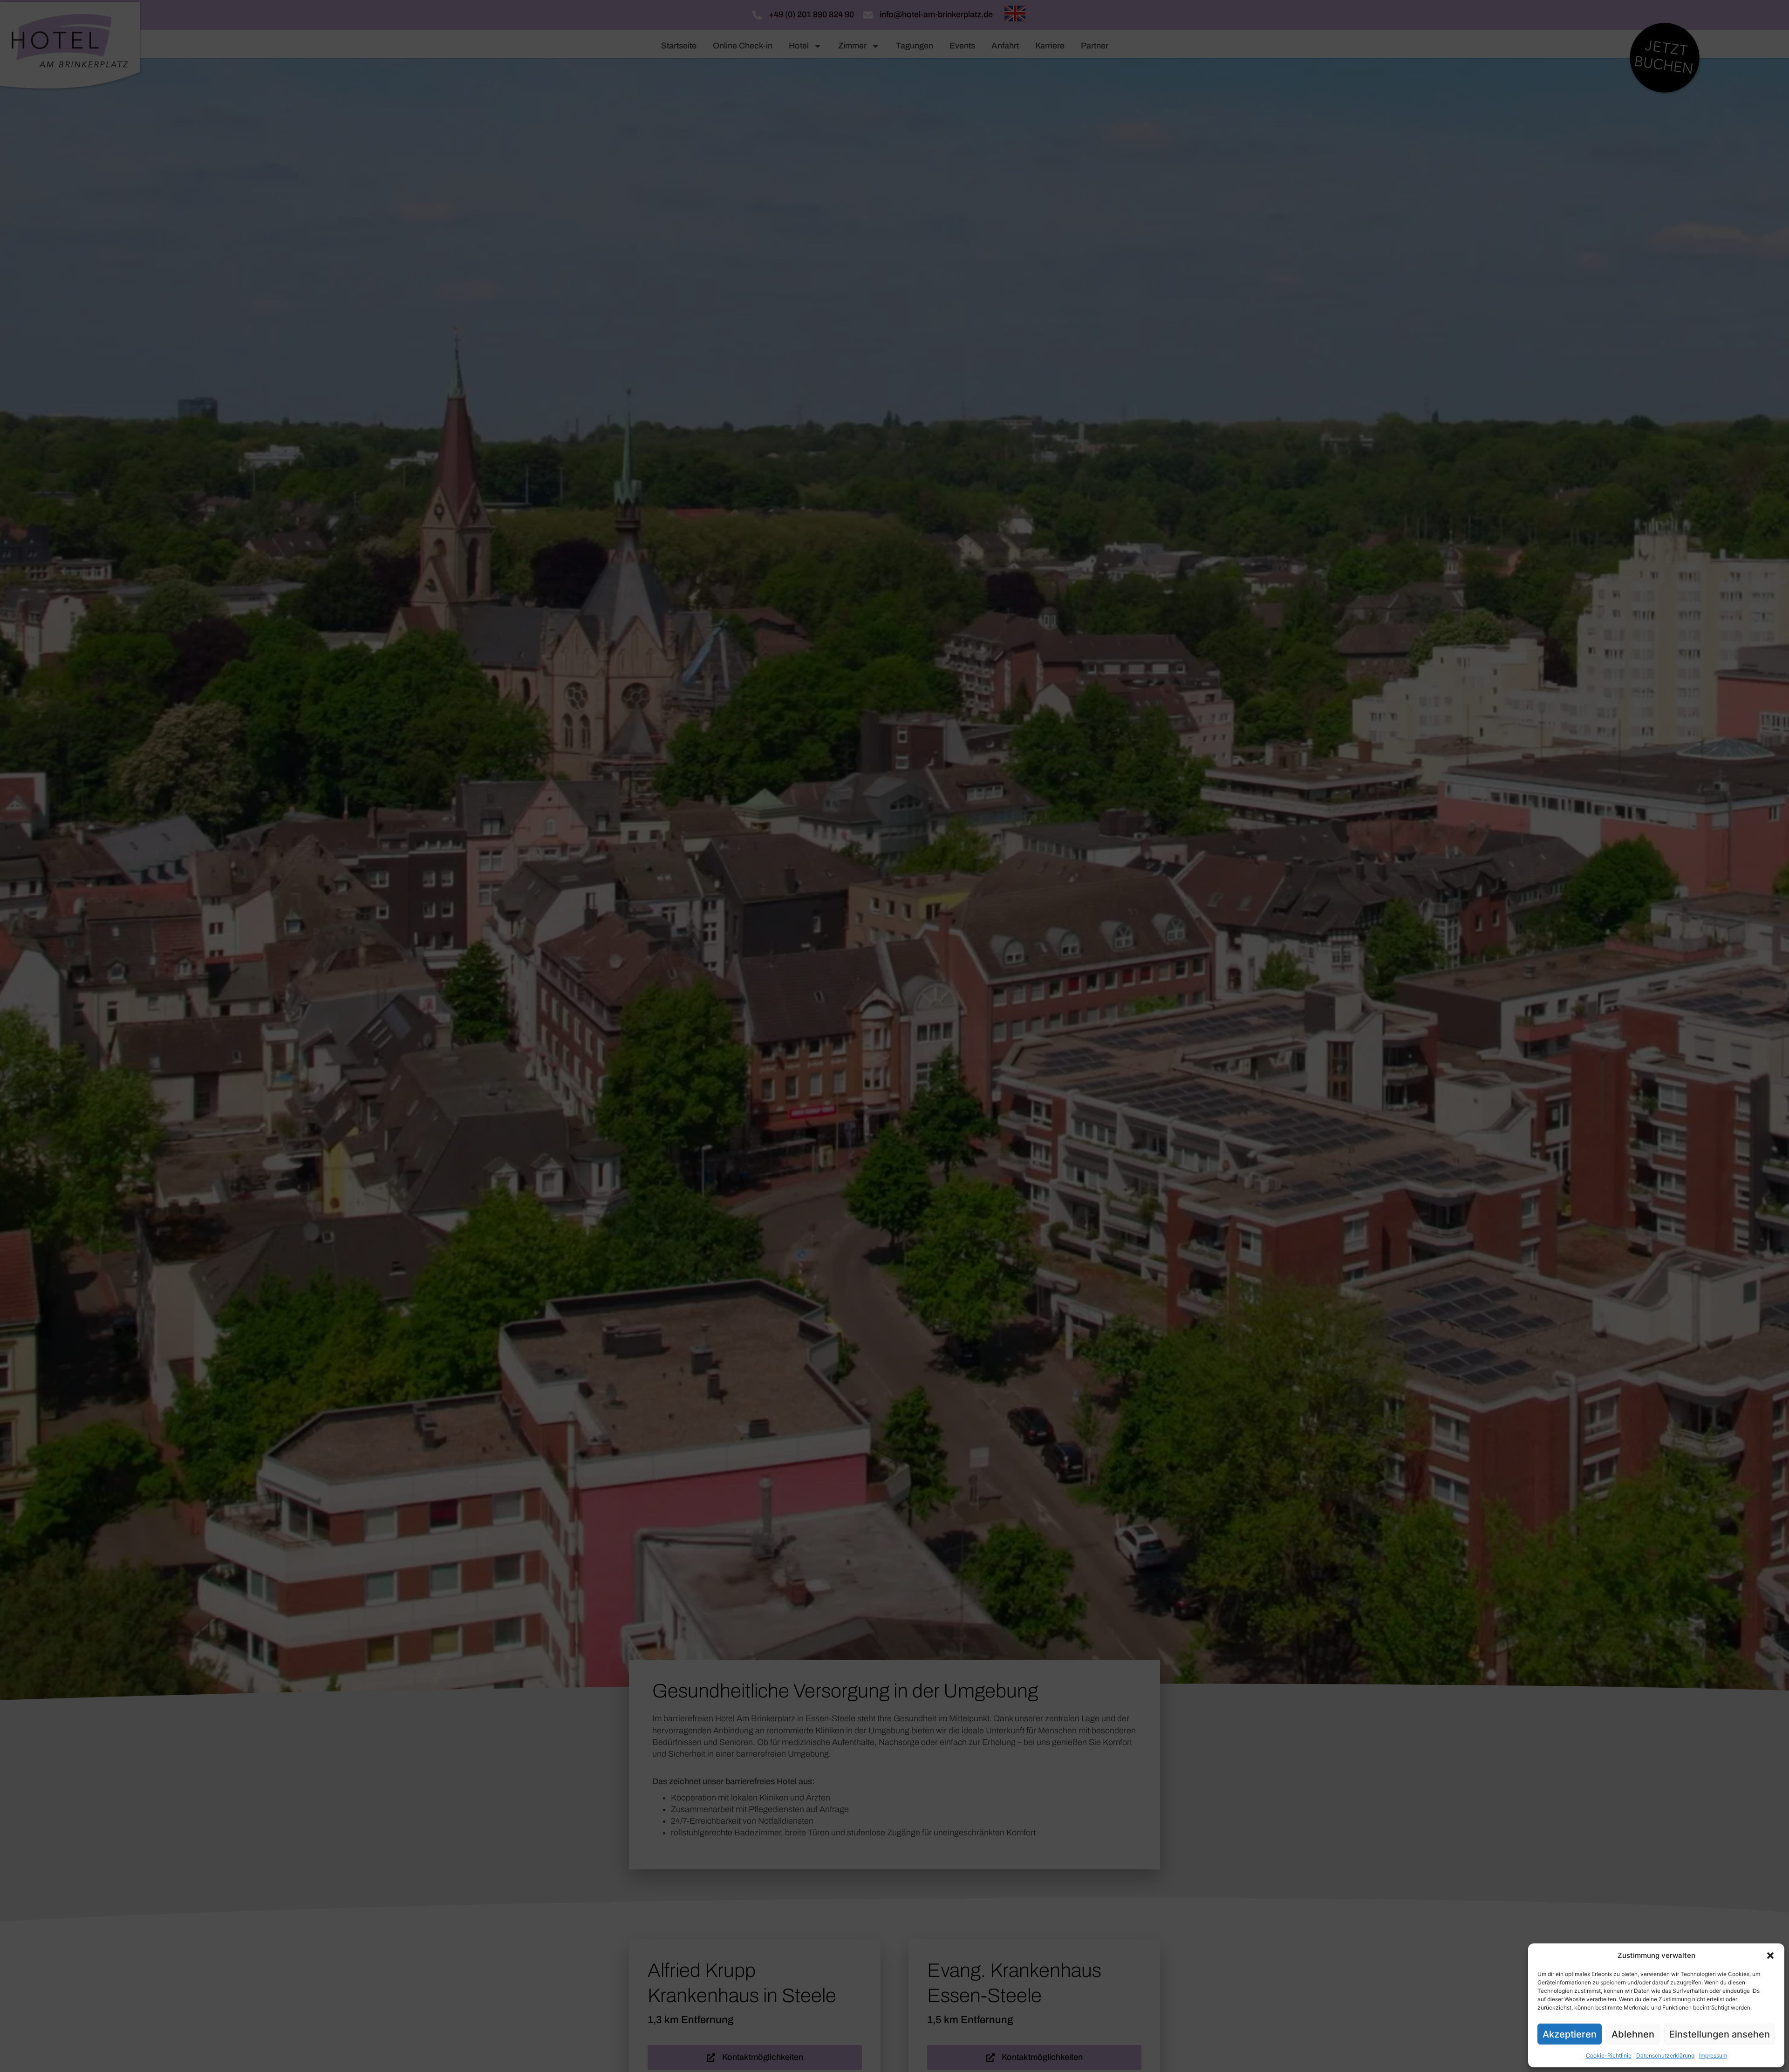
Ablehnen (1633, 2034)
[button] (1770, 1956)
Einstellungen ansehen (1720, 2034)
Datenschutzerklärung (1665, 2055)
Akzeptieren (1570, 2034)
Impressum (1713, 2055)
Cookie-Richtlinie (1609, 2055)
